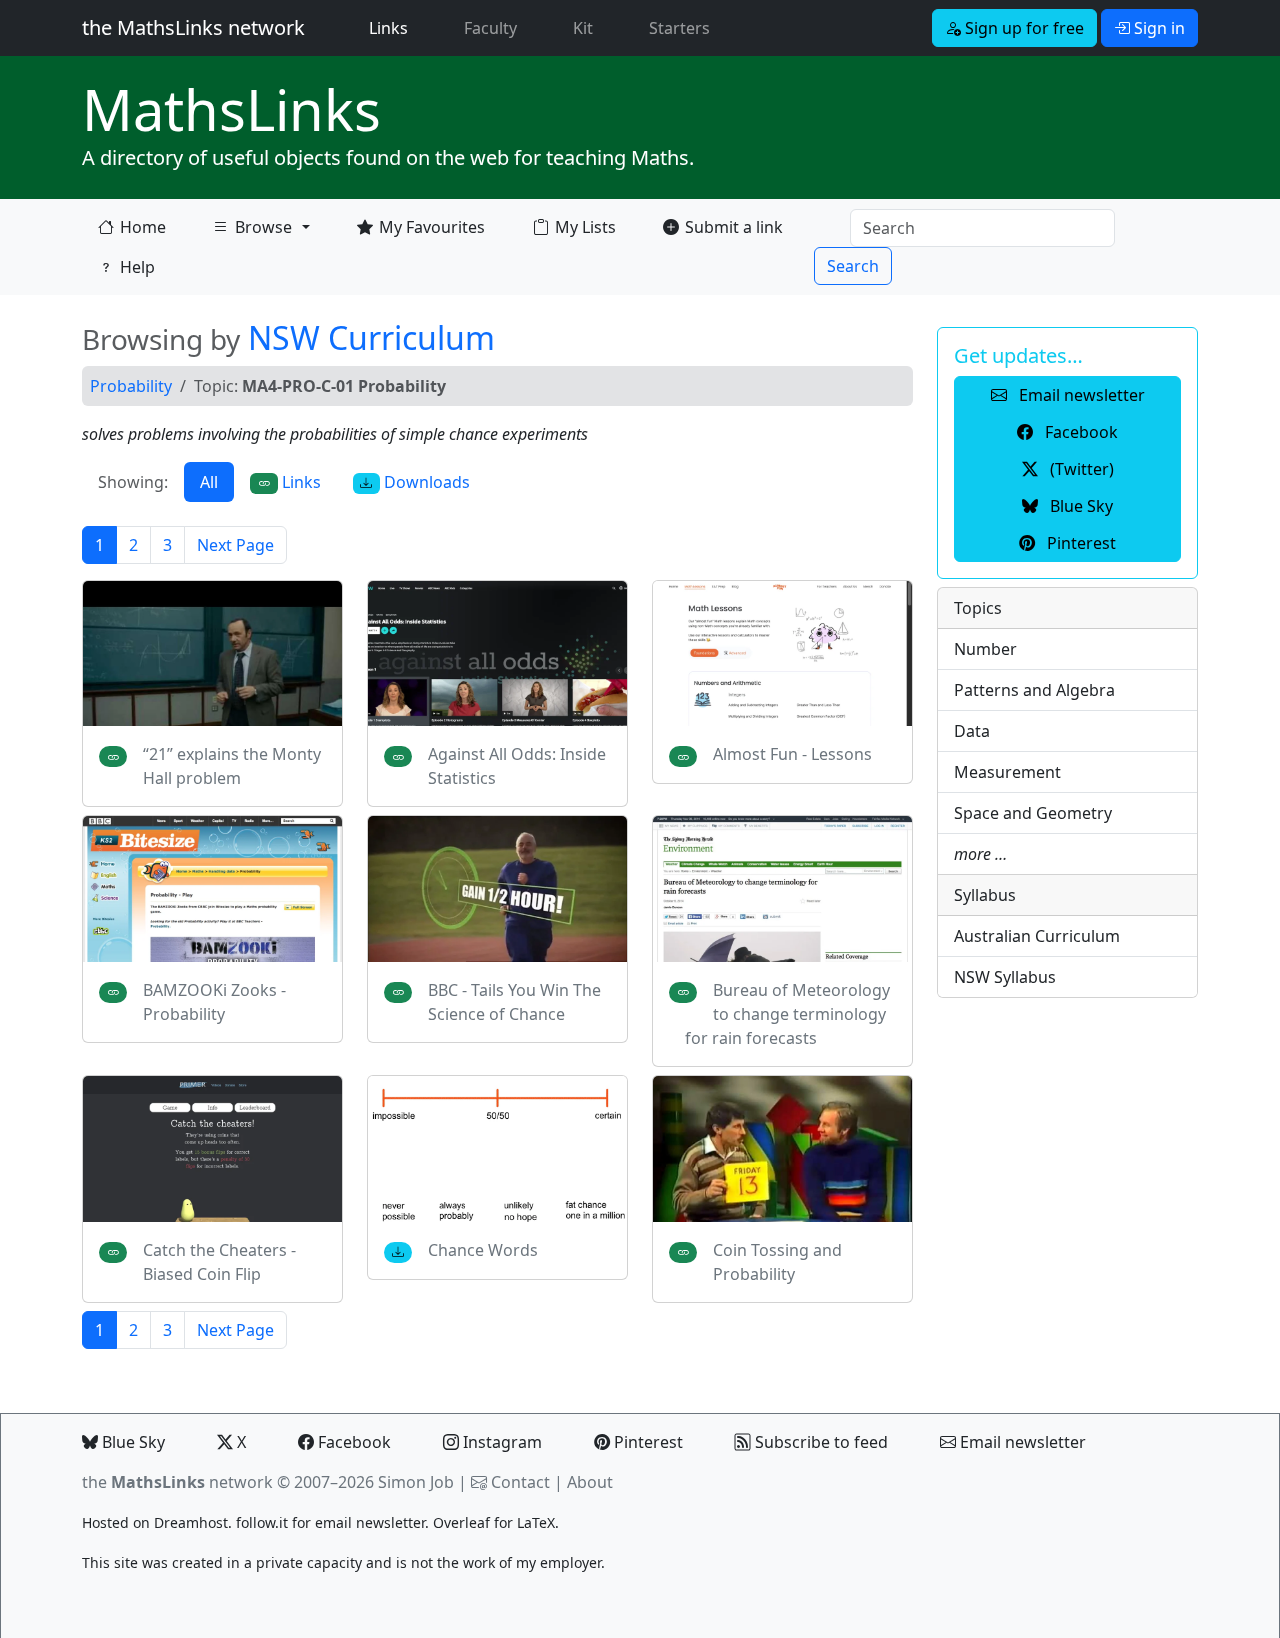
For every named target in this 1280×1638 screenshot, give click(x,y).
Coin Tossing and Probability (777, 1262)
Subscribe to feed (819, 1442)
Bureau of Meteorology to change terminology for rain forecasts (787, 1014)
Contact (520, 1482)
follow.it (262, 1522)
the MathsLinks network (193, 27)
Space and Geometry (1033, 813)
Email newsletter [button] (1080, 395)
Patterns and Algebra (1034, 690)
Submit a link (734, 227)
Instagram (500, 1442)
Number (985, 649)
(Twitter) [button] (1080, 469)
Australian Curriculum (1037, 936)
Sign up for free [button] (1022, 28)
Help (137, 267)
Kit (583, 28)
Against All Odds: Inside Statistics (517, 766)
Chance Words (483, 1250)
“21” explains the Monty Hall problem (232, 766)
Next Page (235, 545)
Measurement (1007, 772)
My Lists (585, 227)
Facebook (352, 1442)
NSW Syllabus (1005, 977)
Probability (131, 386)
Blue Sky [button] (1079, 506)
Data (972, 731)
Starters (679, 28)
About (590, 1482)
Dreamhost (191, 1522)
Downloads (425, 482)
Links (392, 27)
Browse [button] (252, 231)
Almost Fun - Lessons (792, 754)
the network (177, 1482)
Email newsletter (1021, 1442)
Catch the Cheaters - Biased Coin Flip (219, 1262)
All (209, 482)
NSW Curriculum (371, 337)
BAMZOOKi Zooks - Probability (214, 1002)
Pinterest (646, 1442)
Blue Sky (131, 1442)
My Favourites (432, 227)
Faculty (490, 28)
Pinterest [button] (1079, 543)
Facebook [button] (1079, 432)
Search (853, 266)
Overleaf (461, 1522)
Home (143, 227)
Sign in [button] (1157, 28)
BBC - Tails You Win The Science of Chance (514, 1002)
